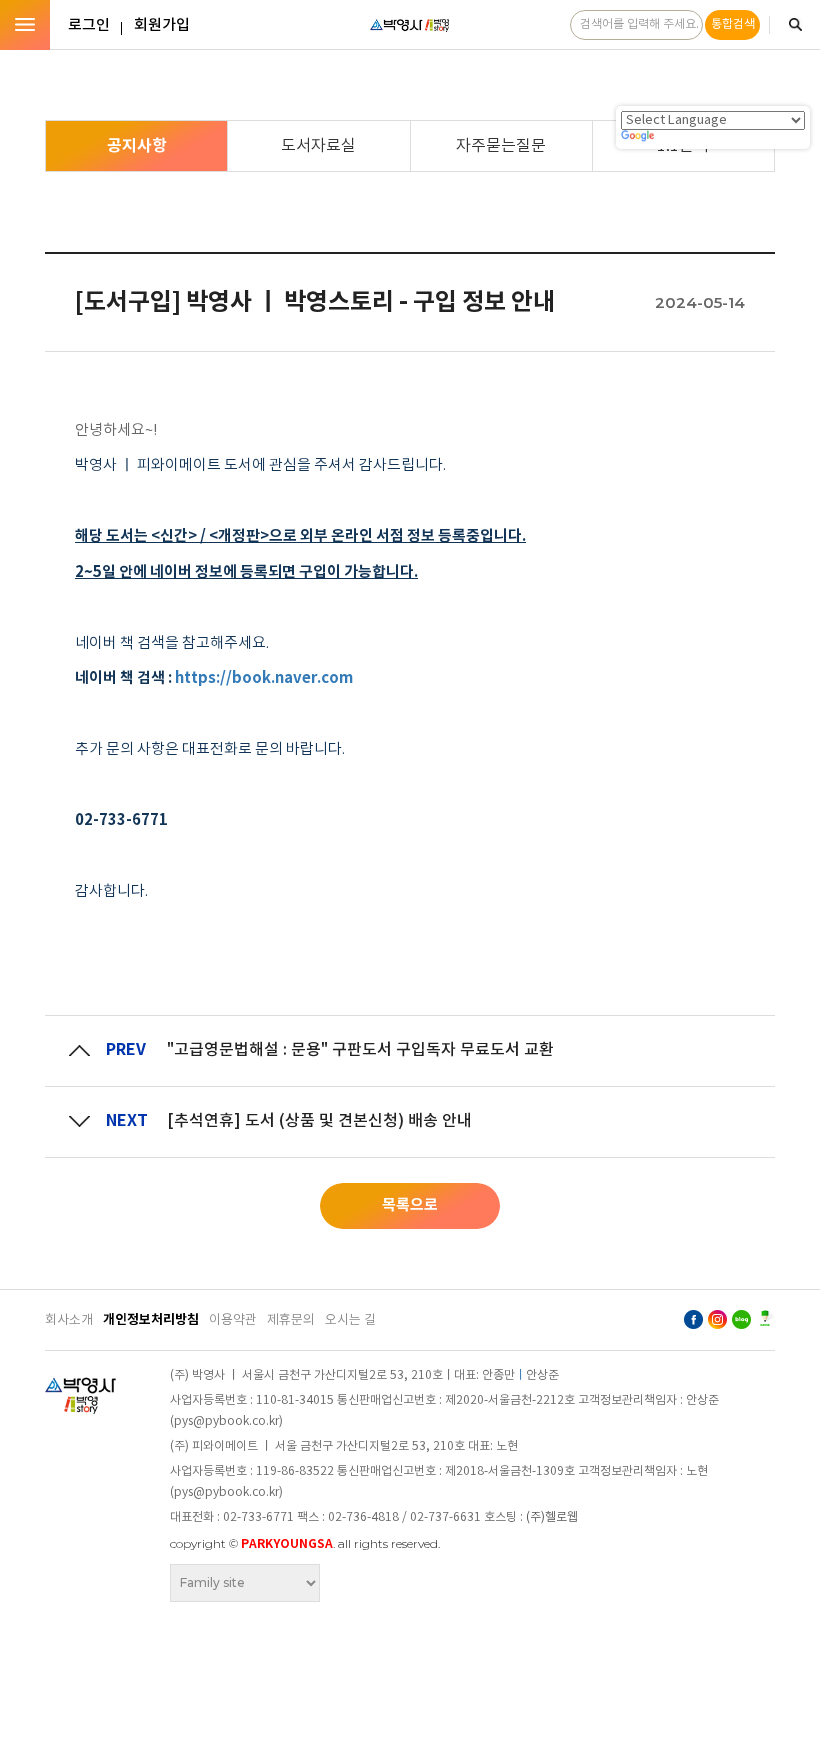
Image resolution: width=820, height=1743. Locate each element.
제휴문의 (291, 1320)
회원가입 (162, 25)
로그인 (89, 25)
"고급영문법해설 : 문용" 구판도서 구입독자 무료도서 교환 (360, 1050)
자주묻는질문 (501, 146)
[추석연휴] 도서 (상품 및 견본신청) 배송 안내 (319, 1121)
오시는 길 (350, 1320)
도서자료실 (318, 146)
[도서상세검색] (795, 25)
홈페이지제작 (215, 1613)
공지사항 (137, 146)
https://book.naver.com (264, 678)
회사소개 (69, 1320)
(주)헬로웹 (552, 1517)
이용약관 (233, 1320)
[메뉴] (25, 25)
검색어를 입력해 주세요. (639, 24)
